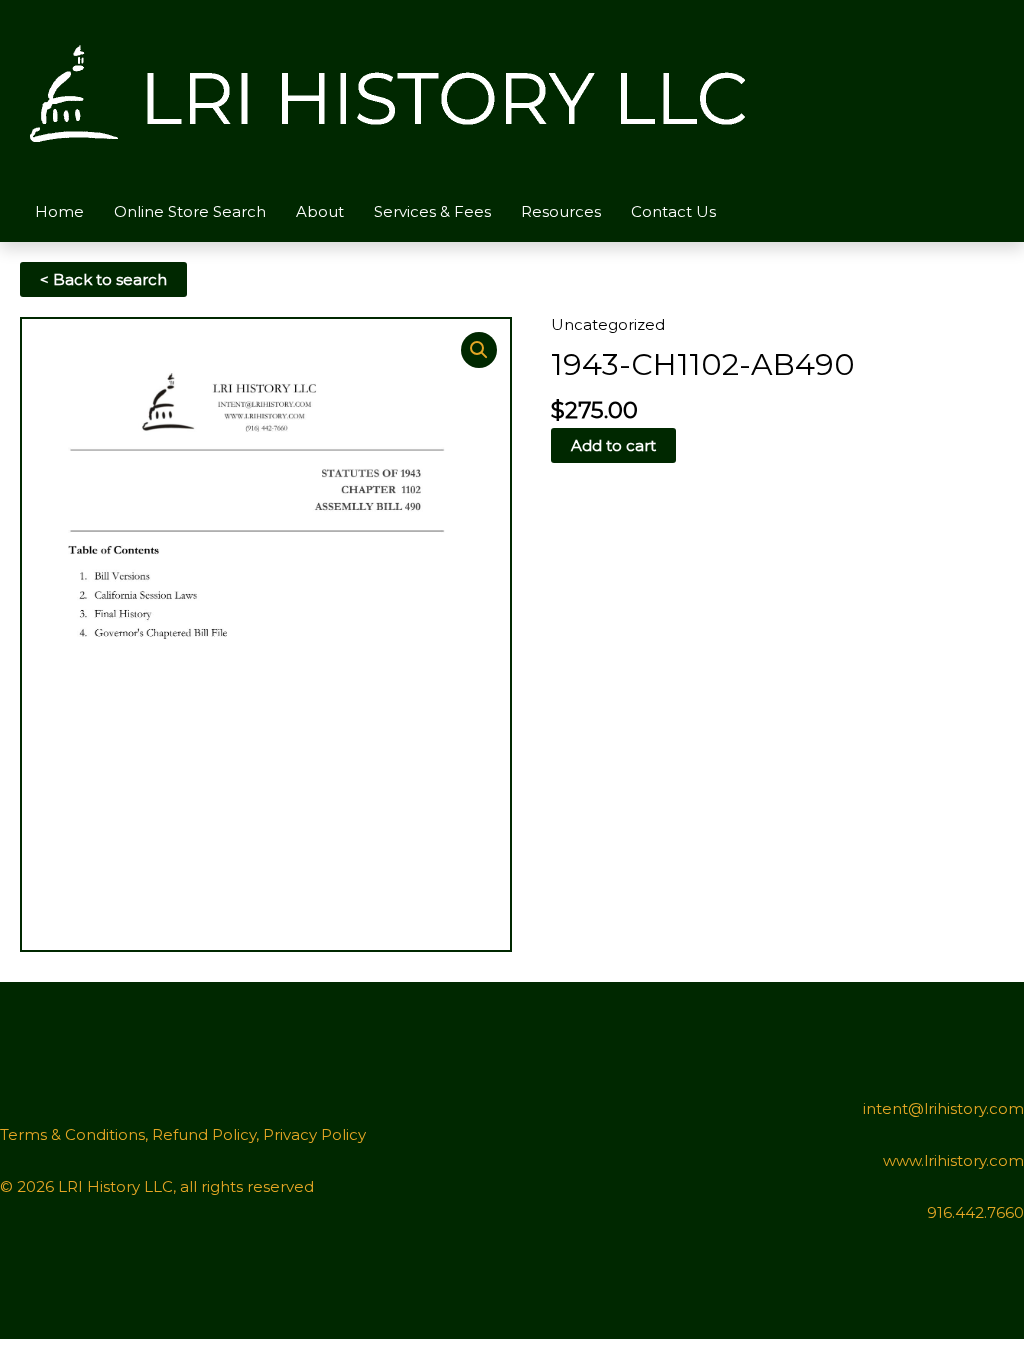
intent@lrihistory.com (943, 1108)
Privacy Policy (314, 1134)
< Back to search (103, 279)
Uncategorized (608, 324)
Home (59, 211)
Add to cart (613, 445)
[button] (479, 350)
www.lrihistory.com (953, 1160)
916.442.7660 (975, 1212)
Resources (561, 211)
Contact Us (673, 211)
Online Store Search (190, 211)
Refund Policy (204, 1134)
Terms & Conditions (72, 1134)
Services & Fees (432, 211)
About (320, 211)
